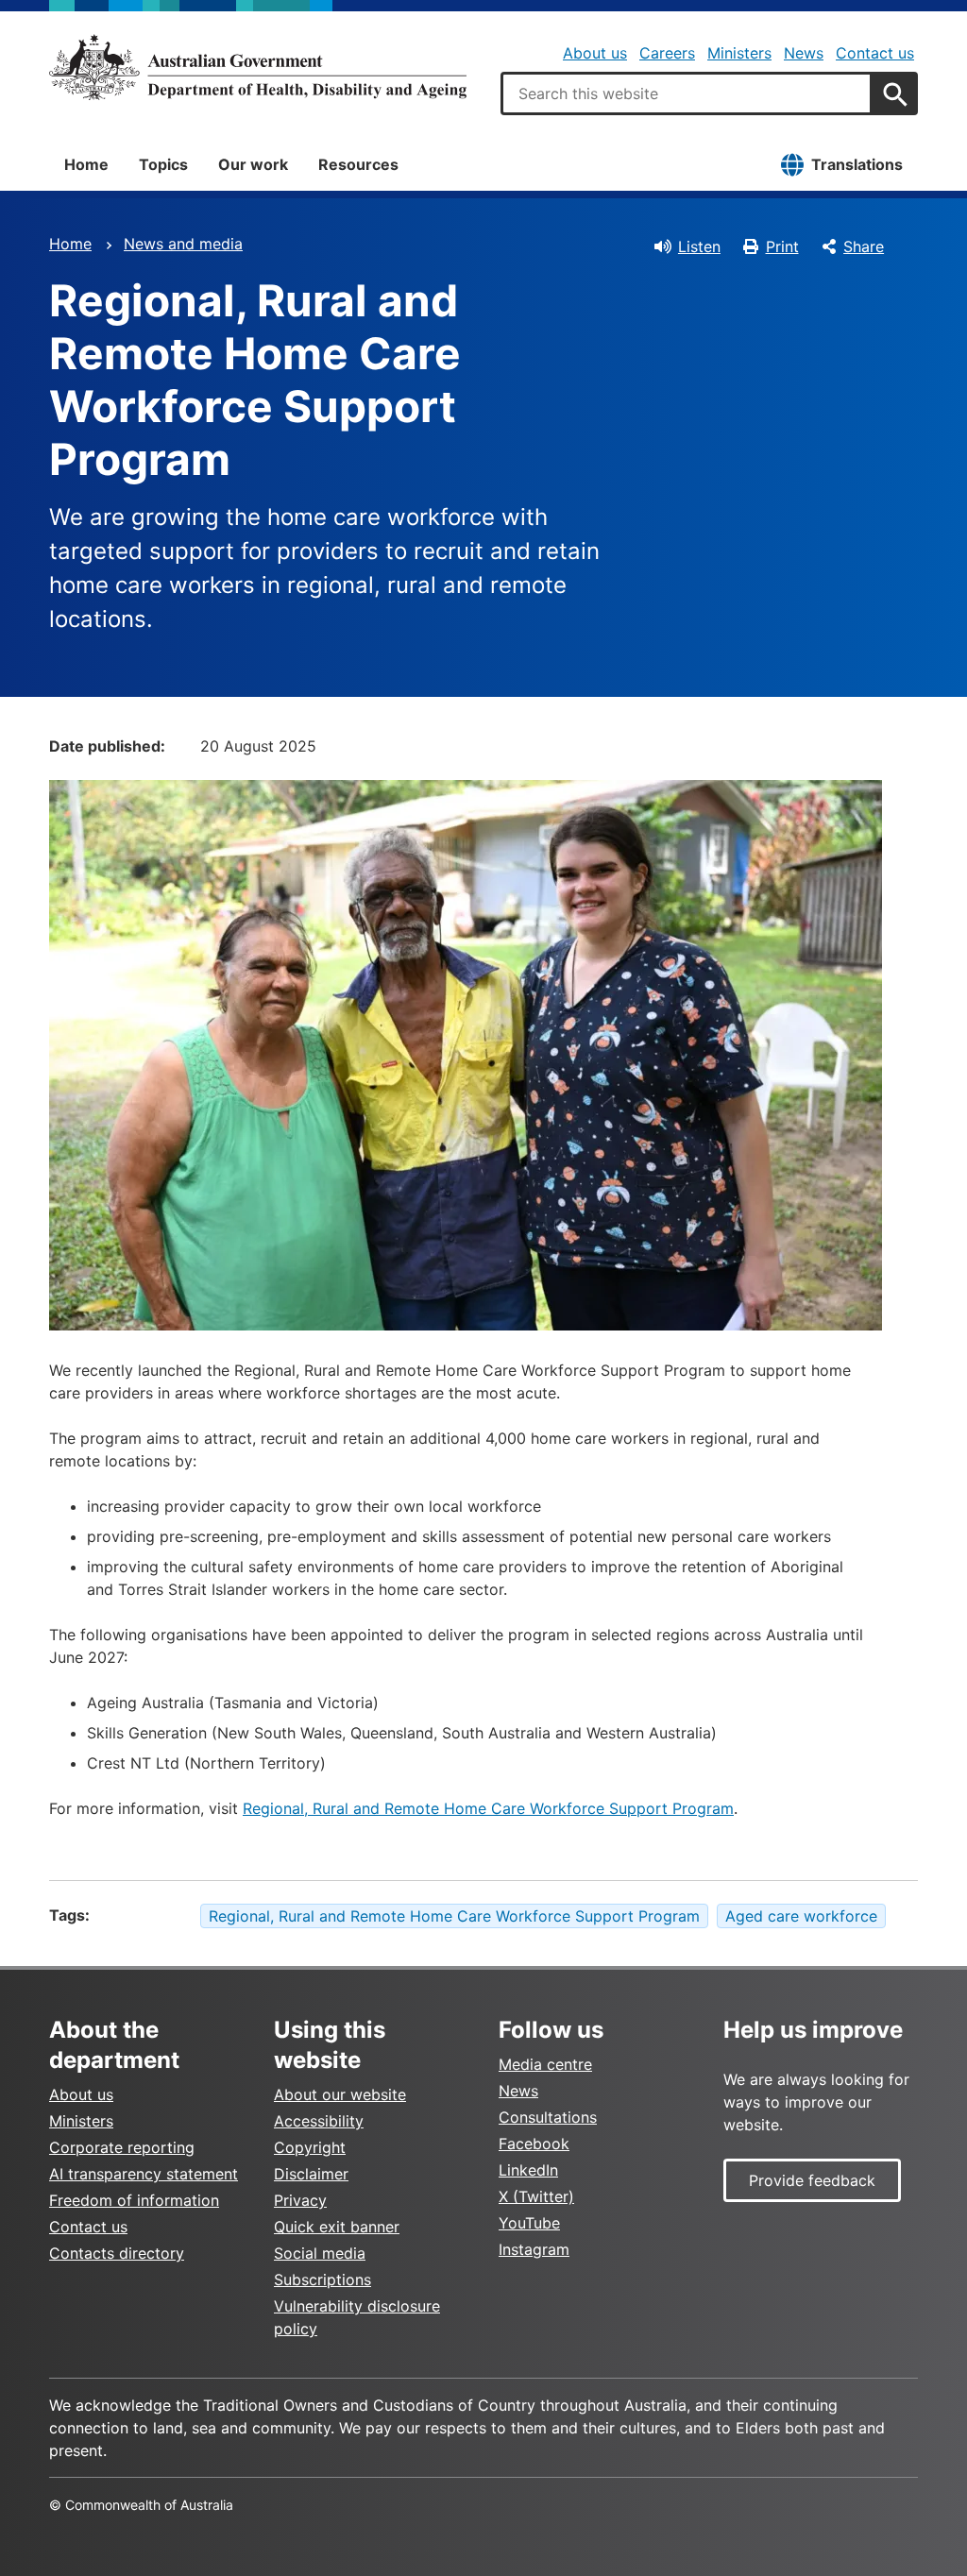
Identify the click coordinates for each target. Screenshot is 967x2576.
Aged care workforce (801, 1916)
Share (864, 246)
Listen (699, 246)
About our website (340, 2094)
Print (782, 246)
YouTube (529, 2223)
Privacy (300, 2200)
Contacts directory (117, 2253)
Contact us (875, 53)
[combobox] (687, 93)
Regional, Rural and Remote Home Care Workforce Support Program (488, 1808)
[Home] (258, 67)
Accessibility (319, 2121)
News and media (183, 244)
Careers (667, 53)
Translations (857, 164)
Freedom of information (134, 2200)
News (804, 53)
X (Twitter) (536, 2196)
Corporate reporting (122, 2147)
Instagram (534, 2249)
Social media (320, 2253)
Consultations (548, 2117)
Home (86, 164)
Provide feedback (812, 2180)
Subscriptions (322, 2279)
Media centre (545, 2064)
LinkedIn (528, 2170)
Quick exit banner (337, 2227)
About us (595, 53)
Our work (253, 164)
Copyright (310, 2147)
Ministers (739, 53)
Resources (358, 164)
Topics (163, 164)
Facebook (534, 2144)
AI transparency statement (144, 2174)
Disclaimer (311, 2174)
